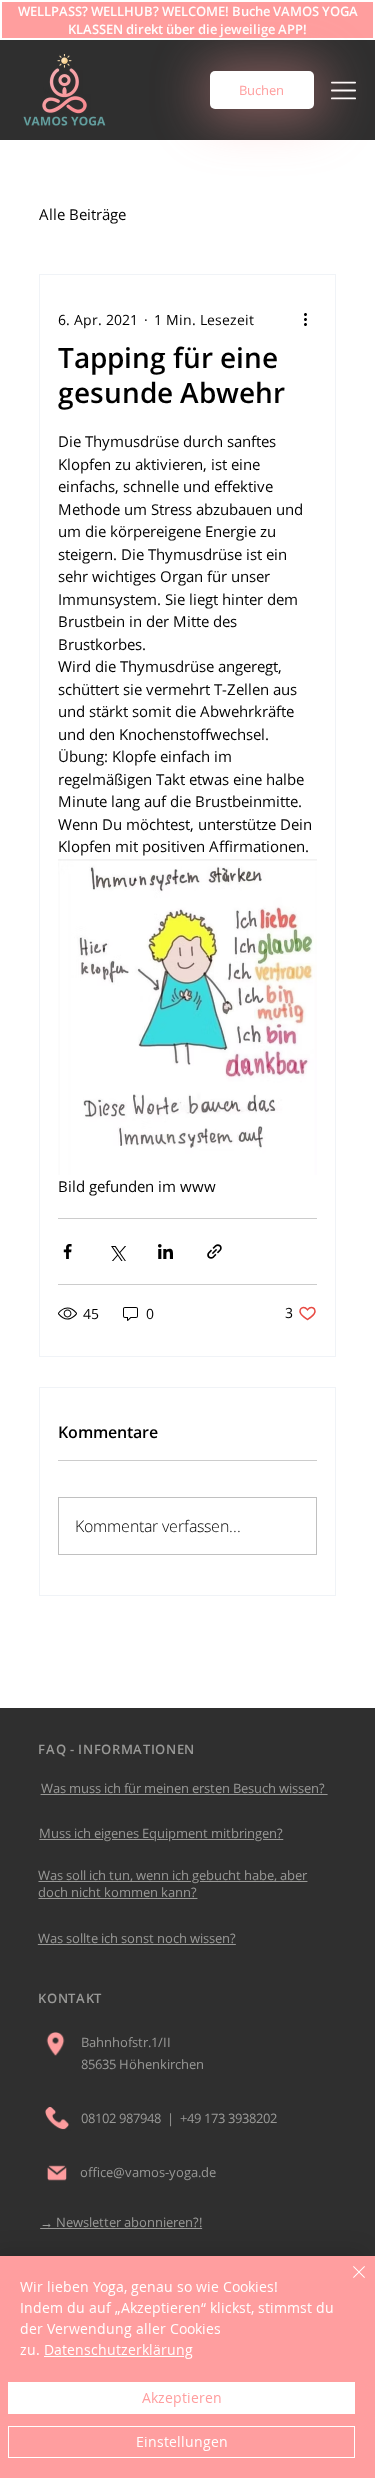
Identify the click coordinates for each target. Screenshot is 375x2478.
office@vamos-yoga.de (148, 2172)
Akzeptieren (182, 2397)
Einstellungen (182, 2441)
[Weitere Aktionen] (305, 319)
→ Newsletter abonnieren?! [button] (121, 2222)
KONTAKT (70, 1998)
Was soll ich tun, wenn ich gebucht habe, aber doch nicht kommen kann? (172, 1883)
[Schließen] (347, 2284)
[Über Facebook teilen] (67, 1251)
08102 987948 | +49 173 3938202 (179, 2118)
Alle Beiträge (82, 214)
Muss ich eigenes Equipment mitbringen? (161, 1833)
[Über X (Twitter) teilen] (116, 1251)
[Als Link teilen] (214, 1251)
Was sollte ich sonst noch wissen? (137, 1938)
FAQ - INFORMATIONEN (116, 1749)
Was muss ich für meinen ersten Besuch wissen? (184, 1788)
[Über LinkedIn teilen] (165, 1251)
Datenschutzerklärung (118, 2349)
